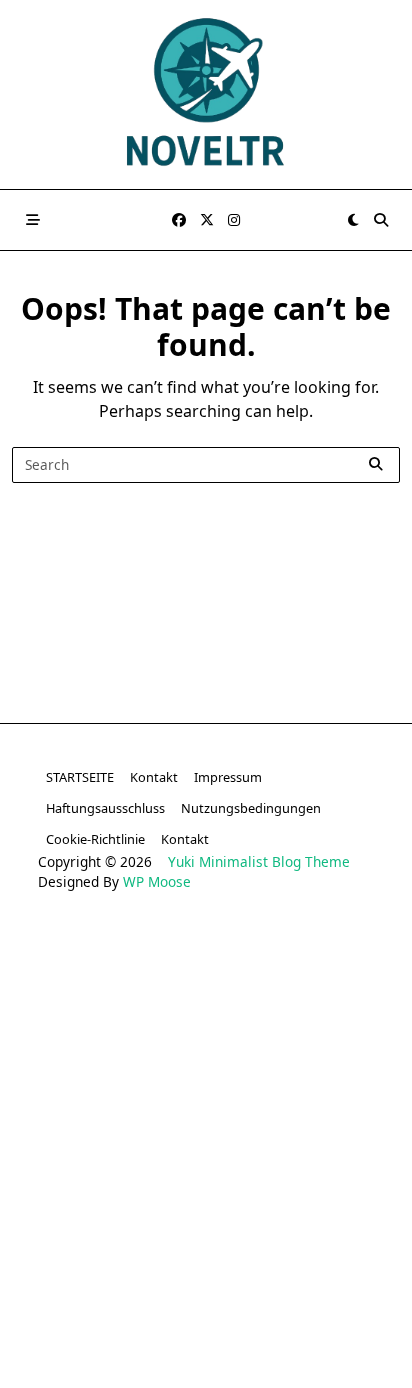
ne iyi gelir (271, 1325)
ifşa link (262, 1265)
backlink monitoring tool (206, 1356)
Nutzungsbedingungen (251, 808)
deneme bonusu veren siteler (265, 961)
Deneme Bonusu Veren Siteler (206, 1052)
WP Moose (157, 881)
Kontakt (154, 777)
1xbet (154, 1022)
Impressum (228, 777)
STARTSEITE (80, 777)
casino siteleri (78, 991)
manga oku (115, 1295)
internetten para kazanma (132, 1325)
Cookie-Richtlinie (95, 839)
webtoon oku (347, 1265)
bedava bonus (72, 1022)
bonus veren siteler (206, 991)
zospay (192, 1295)
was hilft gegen (283, 1295)
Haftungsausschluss (105, 808)
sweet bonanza (99, 961)
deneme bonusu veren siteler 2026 (206, 1082)
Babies (345, 1325)
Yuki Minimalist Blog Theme (259, 861)
